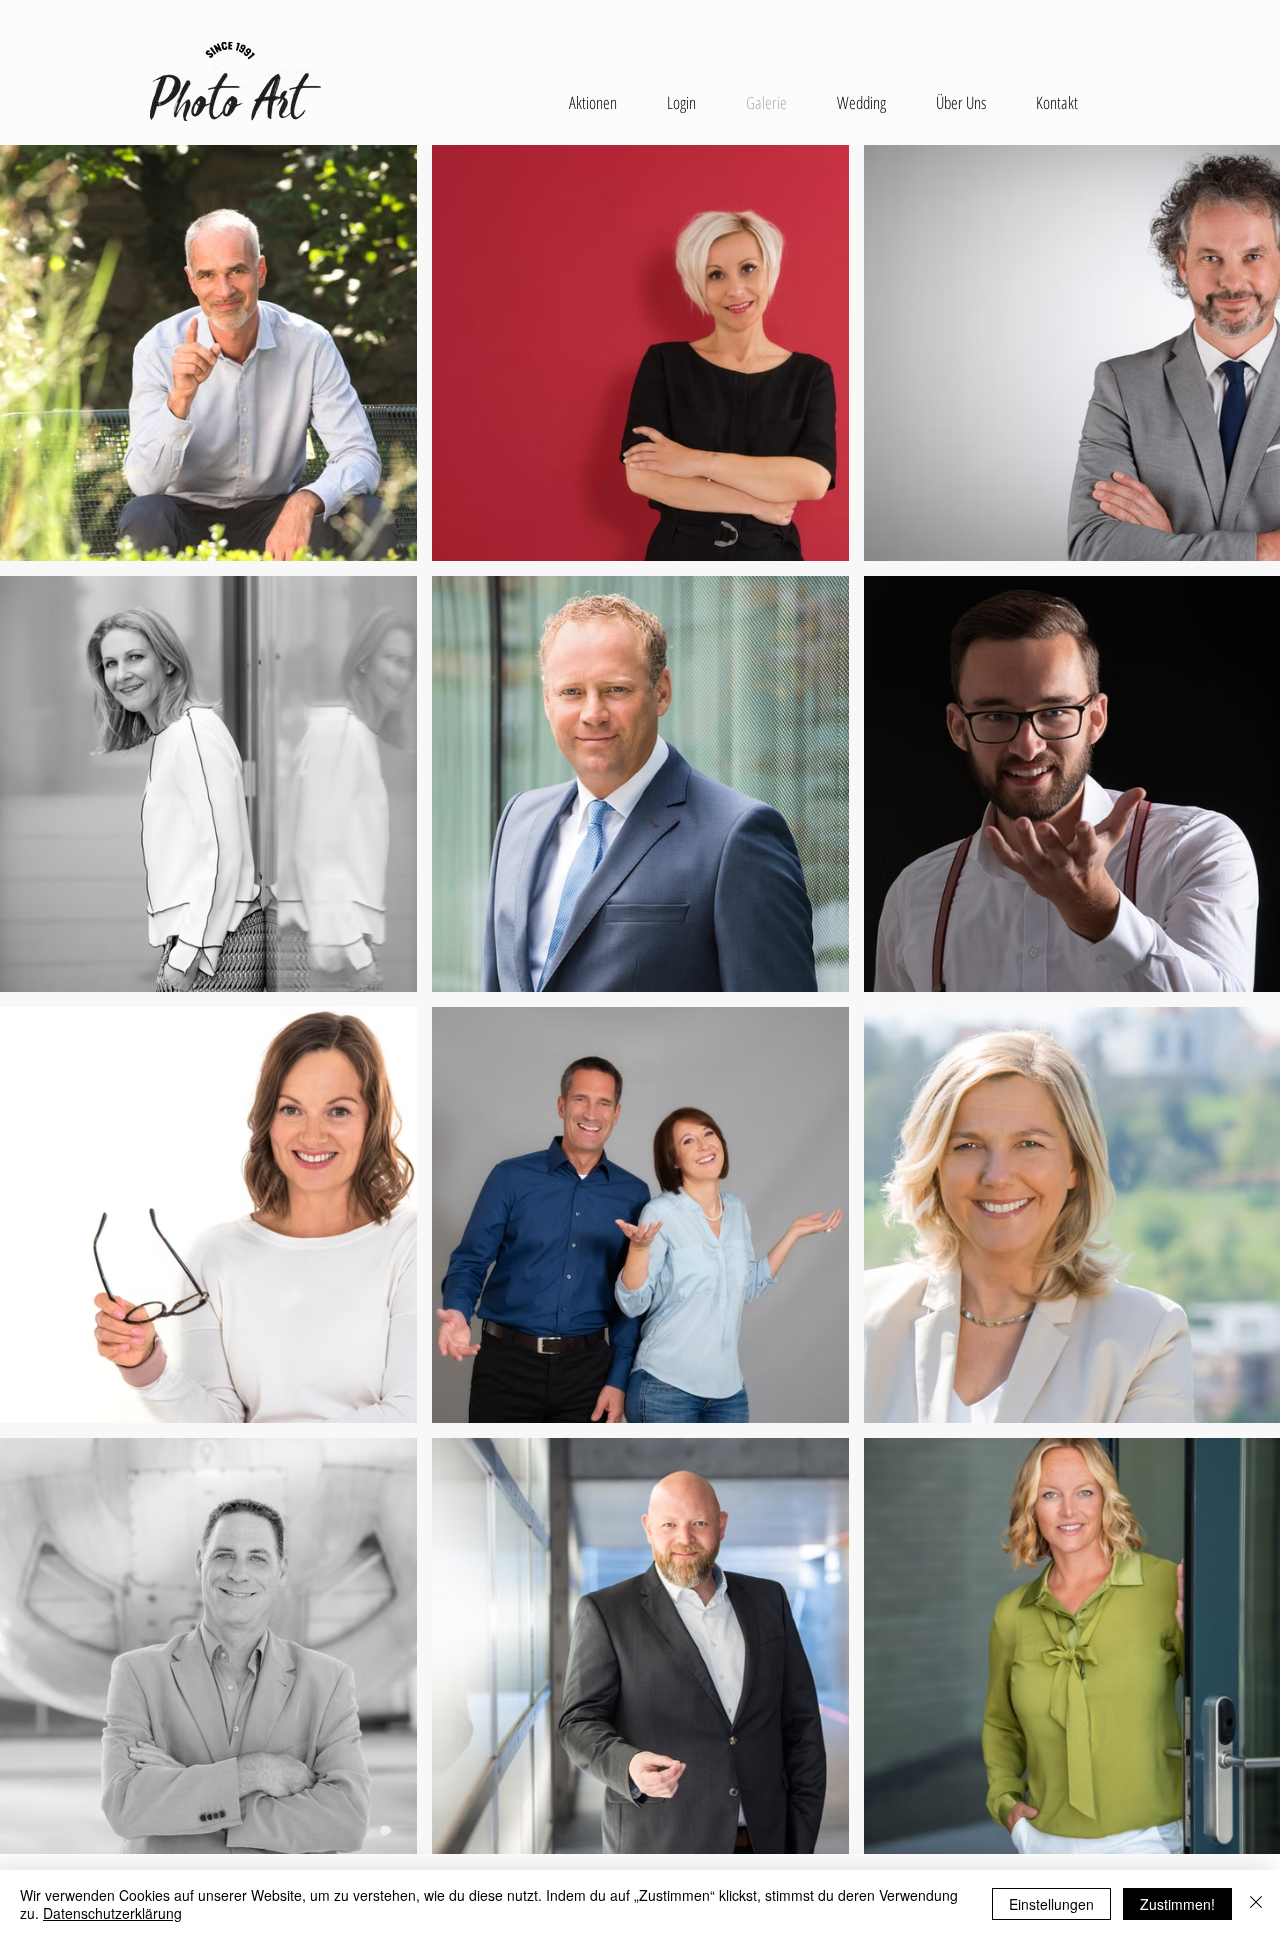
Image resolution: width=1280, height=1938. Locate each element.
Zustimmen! (1177, 1904)
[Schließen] (1256, 1904)
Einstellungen (1051, 1904)
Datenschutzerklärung (112, 1913)
